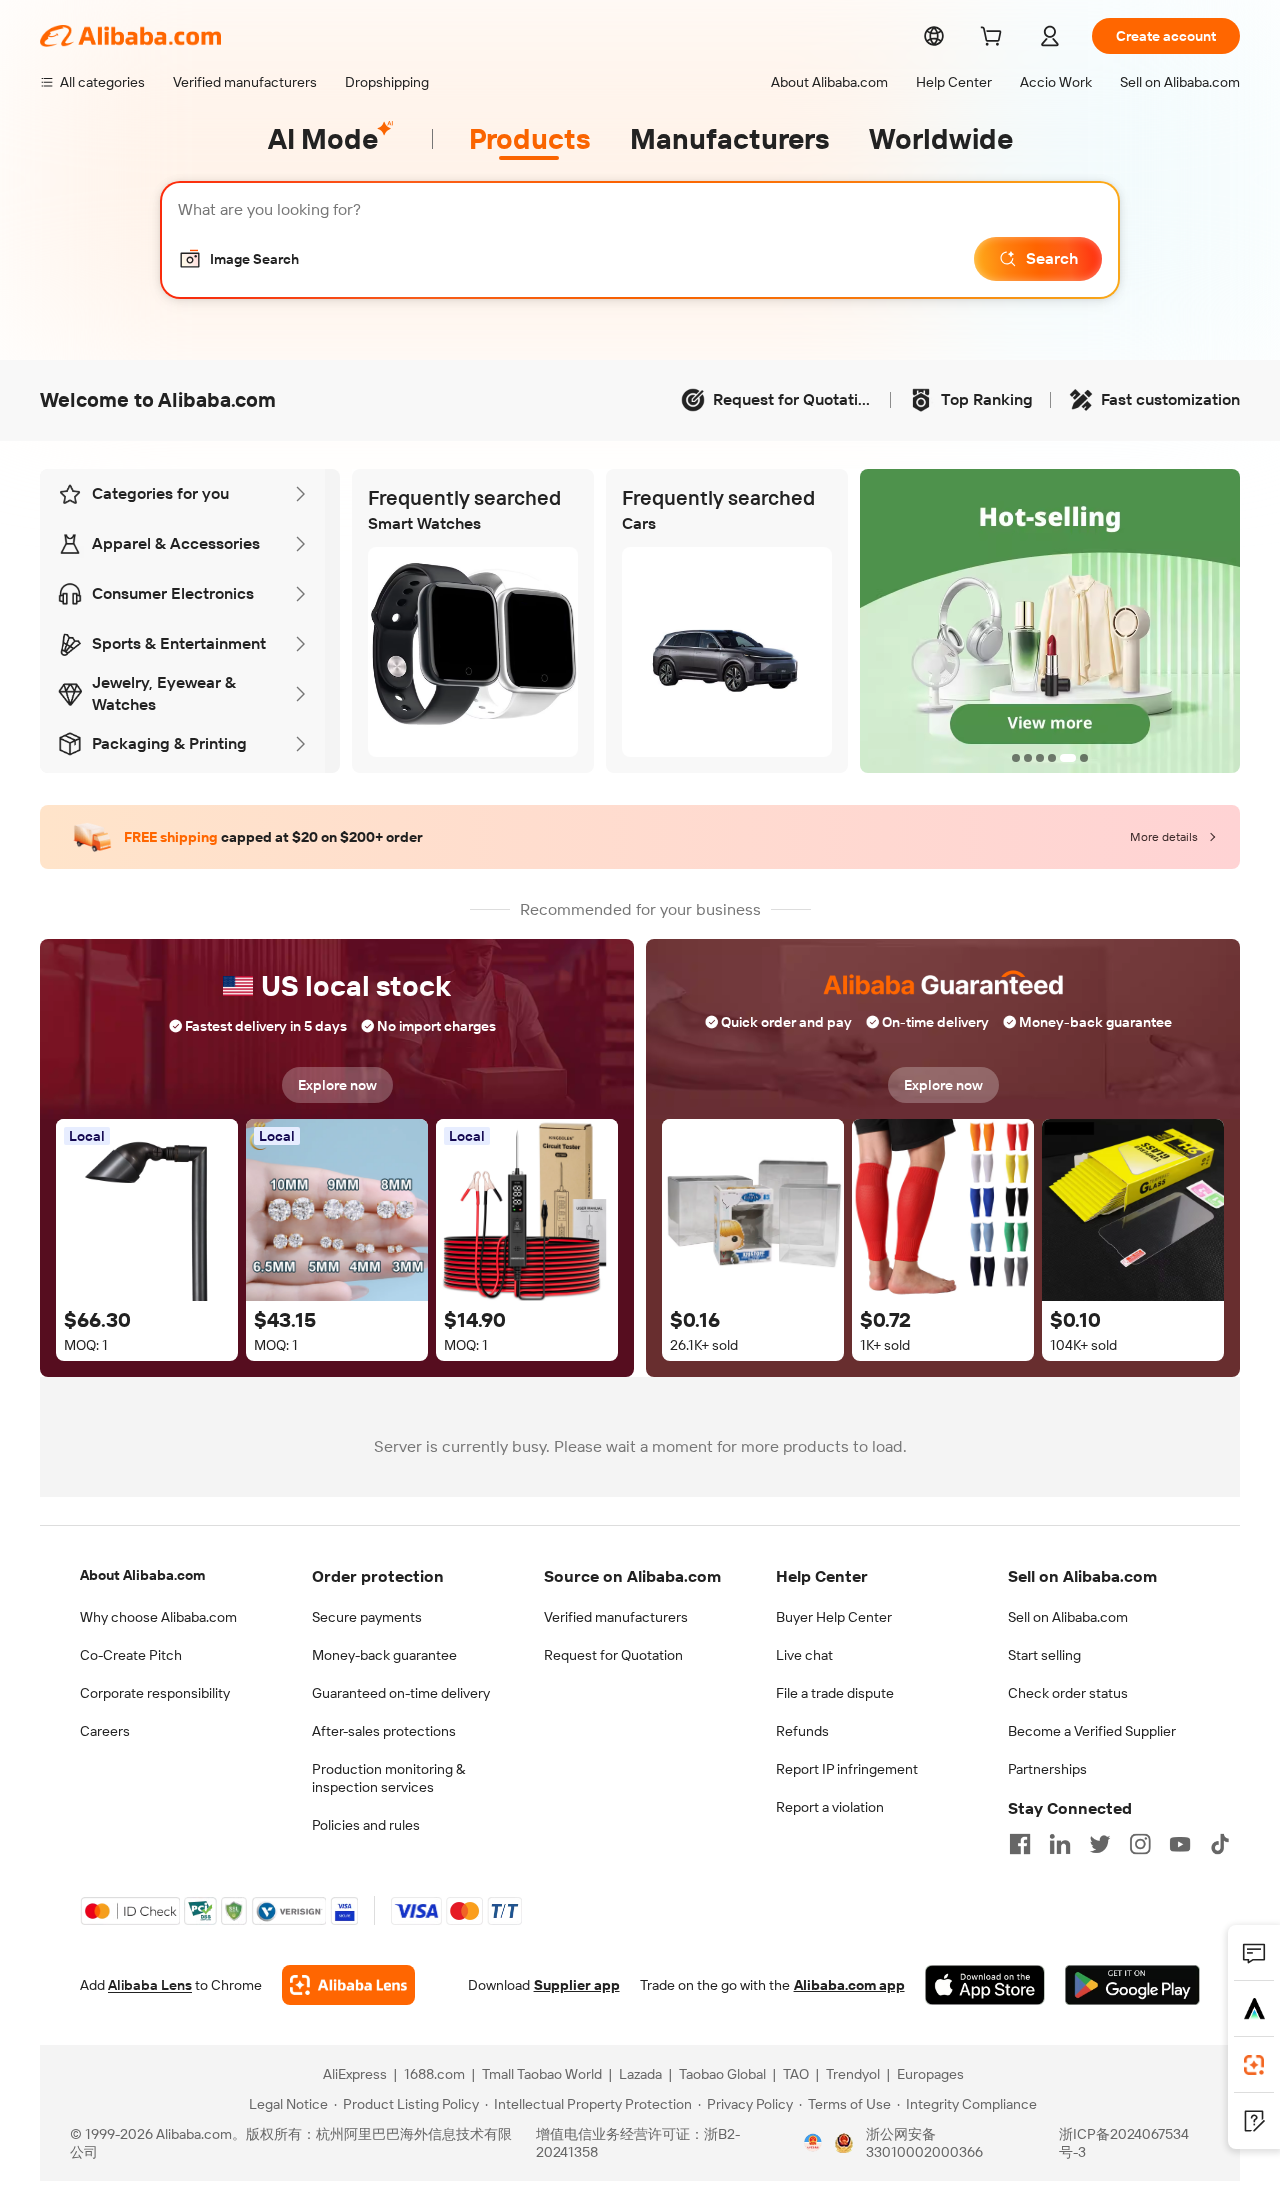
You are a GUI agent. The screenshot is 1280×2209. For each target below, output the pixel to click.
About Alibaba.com (142, 1575)
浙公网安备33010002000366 (924, 2143)
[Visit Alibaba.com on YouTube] (1180, 1844)
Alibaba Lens (150, 1985)
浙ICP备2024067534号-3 (1124, 2143)
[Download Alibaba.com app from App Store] (985, 1985)
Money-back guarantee (384, 1655)
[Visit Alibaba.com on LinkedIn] (1060, 1844)
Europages (930, 2074)
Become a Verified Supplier (1092, 1731)
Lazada (640, 2074)
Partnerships (1047, 1769)
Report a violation (830, 1807)
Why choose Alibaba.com (158, 1617)
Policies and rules (366, 1825)
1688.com (434, 2074)
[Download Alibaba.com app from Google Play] (1132, 1985)
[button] (238, 259)
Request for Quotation (613, 1655)
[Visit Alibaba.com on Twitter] (1100, 1844)
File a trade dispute (835, 1693)
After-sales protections (384, 1731)
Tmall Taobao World (542, 2074)
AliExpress (355, 2074)
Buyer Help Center (834, 1617)
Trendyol (853, 2074)
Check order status (1068, 1693)
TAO (796, 2074)
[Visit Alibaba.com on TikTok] (1220, 1844)
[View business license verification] (813, 2143)
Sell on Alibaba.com (1068, 1617)
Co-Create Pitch (131, 1655)
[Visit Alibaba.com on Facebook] (1020, 1844)
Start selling (1044, 1655)
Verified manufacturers (616, 1617)
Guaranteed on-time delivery (401, 1693)
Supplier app (577, 1985)
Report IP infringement (847, 1769)
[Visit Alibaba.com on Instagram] (1140, 1844)
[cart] (995, 39)
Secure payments (367, 1617)
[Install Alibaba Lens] (1254, 2065)
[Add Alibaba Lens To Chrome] (348, 1985)
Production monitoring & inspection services (388, 1778)
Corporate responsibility (155, 1693)
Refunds (802, 1731)
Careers (105, 1731)
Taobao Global (722, 2074)
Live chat (804, 1655)
